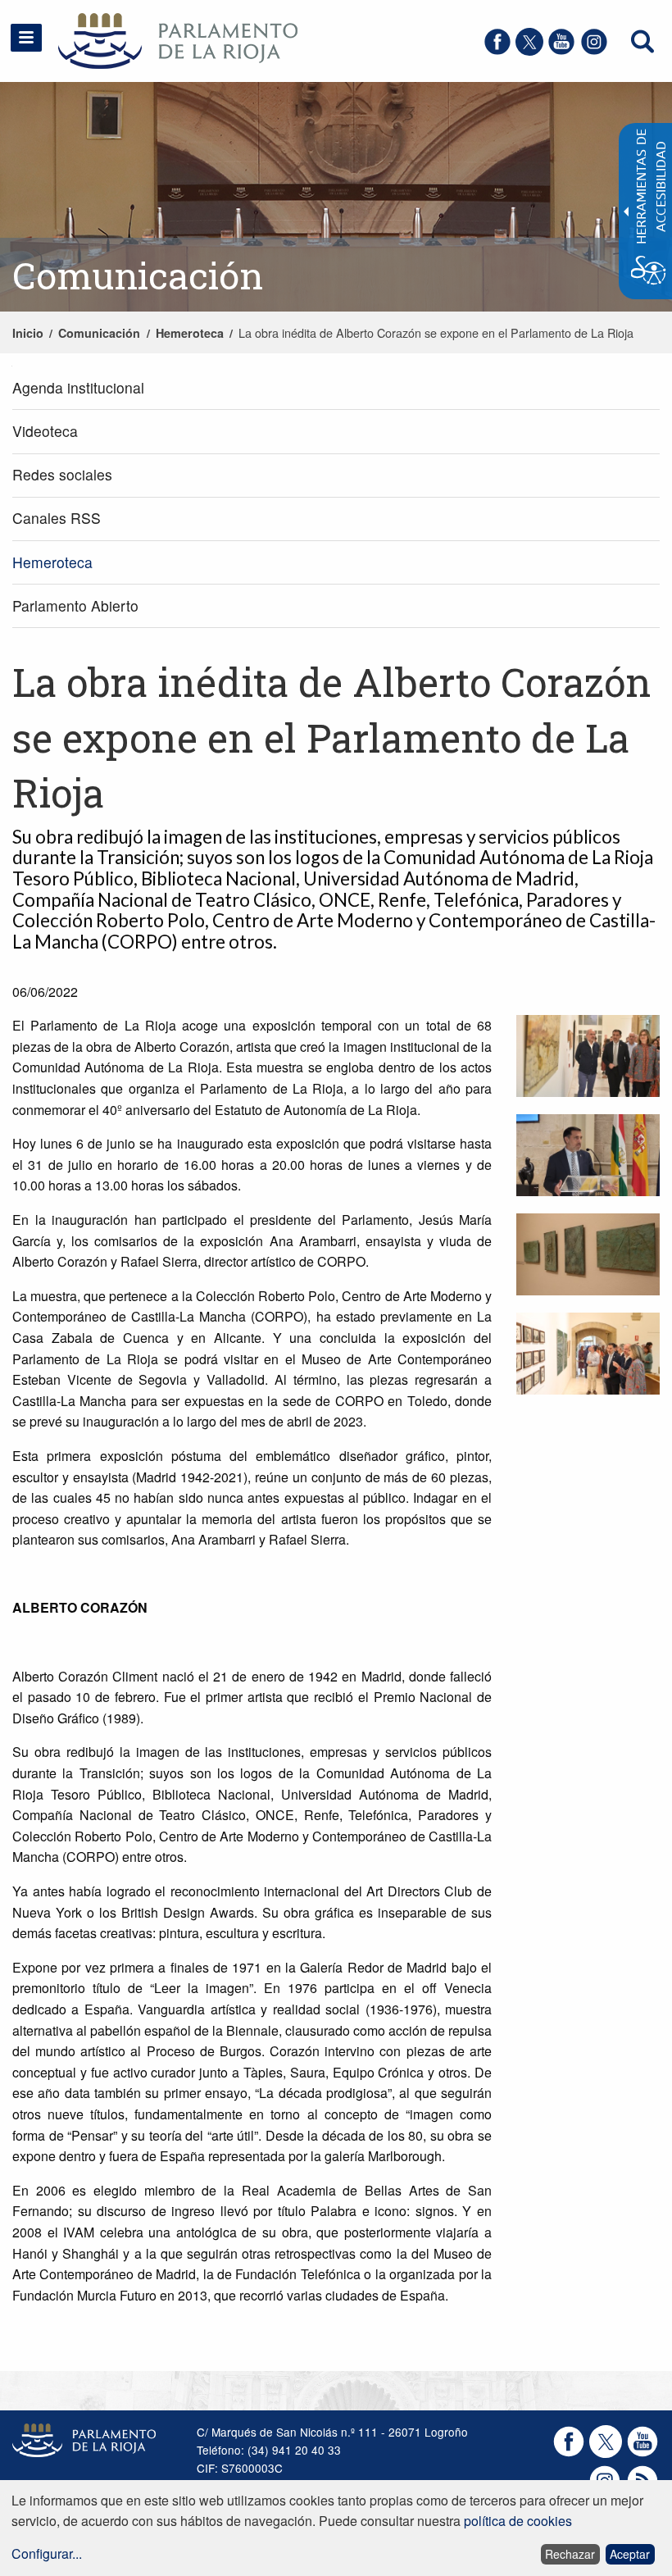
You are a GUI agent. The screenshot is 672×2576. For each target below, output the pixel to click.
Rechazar (570, 2554)
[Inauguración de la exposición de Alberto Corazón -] (588, 1058)
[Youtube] (561, 50)
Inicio (28, 333)
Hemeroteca (190, 333)
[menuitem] (336, 388)
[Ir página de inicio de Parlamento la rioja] (155, 39)
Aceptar (630, 2554)
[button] (26, 38)
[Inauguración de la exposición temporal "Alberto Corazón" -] (588, 1157)
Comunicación (99, 333)
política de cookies (518, 2521)
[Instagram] (594, 50)
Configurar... (47, 2553)
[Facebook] (497, 50)
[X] (529, 50)
